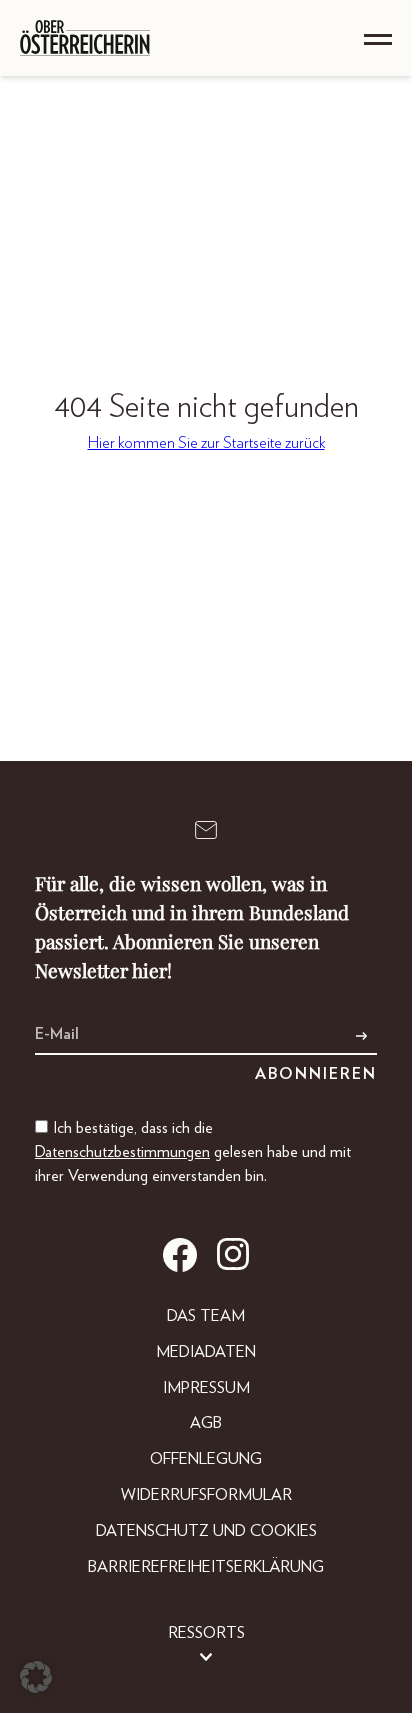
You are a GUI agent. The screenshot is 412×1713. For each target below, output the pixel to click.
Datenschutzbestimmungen (122, 1152)
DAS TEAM (206, 1316)
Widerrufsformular (206, 1495)
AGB (206, 1423)
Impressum (206, 1388)
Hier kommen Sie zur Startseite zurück (206, 443)
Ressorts (206, 1633)
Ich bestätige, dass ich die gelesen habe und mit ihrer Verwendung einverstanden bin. (193, 1152)
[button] (36, 1677)
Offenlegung (206, 1459)
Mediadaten (206, 1352)
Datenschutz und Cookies (206, 1531)
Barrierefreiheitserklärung (206, 1567)
